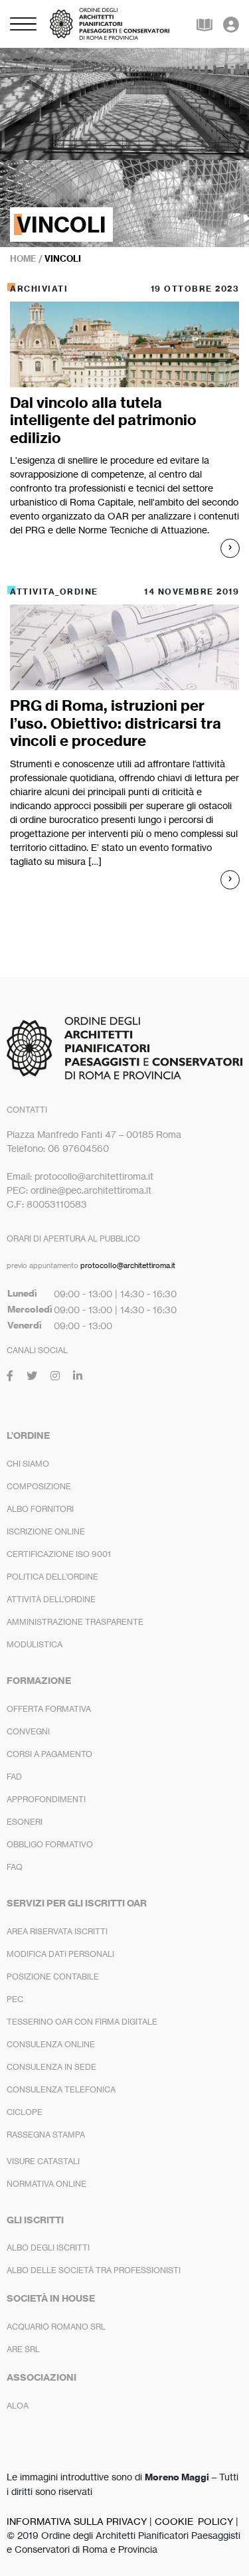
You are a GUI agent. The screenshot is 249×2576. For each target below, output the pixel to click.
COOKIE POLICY (194, 2521)
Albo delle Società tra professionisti (94, 2270)
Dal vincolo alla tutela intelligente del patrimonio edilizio (103, 420)
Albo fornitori (40, 1509)
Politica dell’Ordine (52, 1577)
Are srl (23, 2349)
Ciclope (25, 2112)
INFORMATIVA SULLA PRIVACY (77, 2521)
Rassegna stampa (46, 2135)
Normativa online (46, 2184)
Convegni (28, 1731)
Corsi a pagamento (49, 1754)
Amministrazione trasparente (75, 1622)
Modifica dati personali (60, 1954)
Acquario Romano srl (56, 2327)
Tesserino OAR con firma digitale (82, 2022)
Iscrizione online (46, 1531)
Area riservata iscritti (57, 1931)
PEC (15, 1999)
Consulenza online (51, 2044)
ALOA (18, 2406)
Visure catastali (43, 2161)
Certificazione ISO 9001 (59, 1554)
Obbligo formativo (50, 1844)
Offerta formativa (49, 1709)
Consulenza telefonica (61, 2089)
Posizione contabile (53, 1977)
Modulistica (35, 1644)
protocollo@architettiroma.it (128, 1265)
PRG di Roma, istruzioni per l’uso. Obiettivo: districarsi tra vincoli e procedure (116, 723)
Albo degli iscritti (48, 2248)
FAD (14, 1777)
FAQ (15, 1867)
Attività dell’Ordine (51, 1599)
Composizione (39, 1486)
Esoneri (25, 1822)
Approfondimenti (46, 1799)
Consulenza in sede (51, 2067)
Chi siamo (28, 1464)
